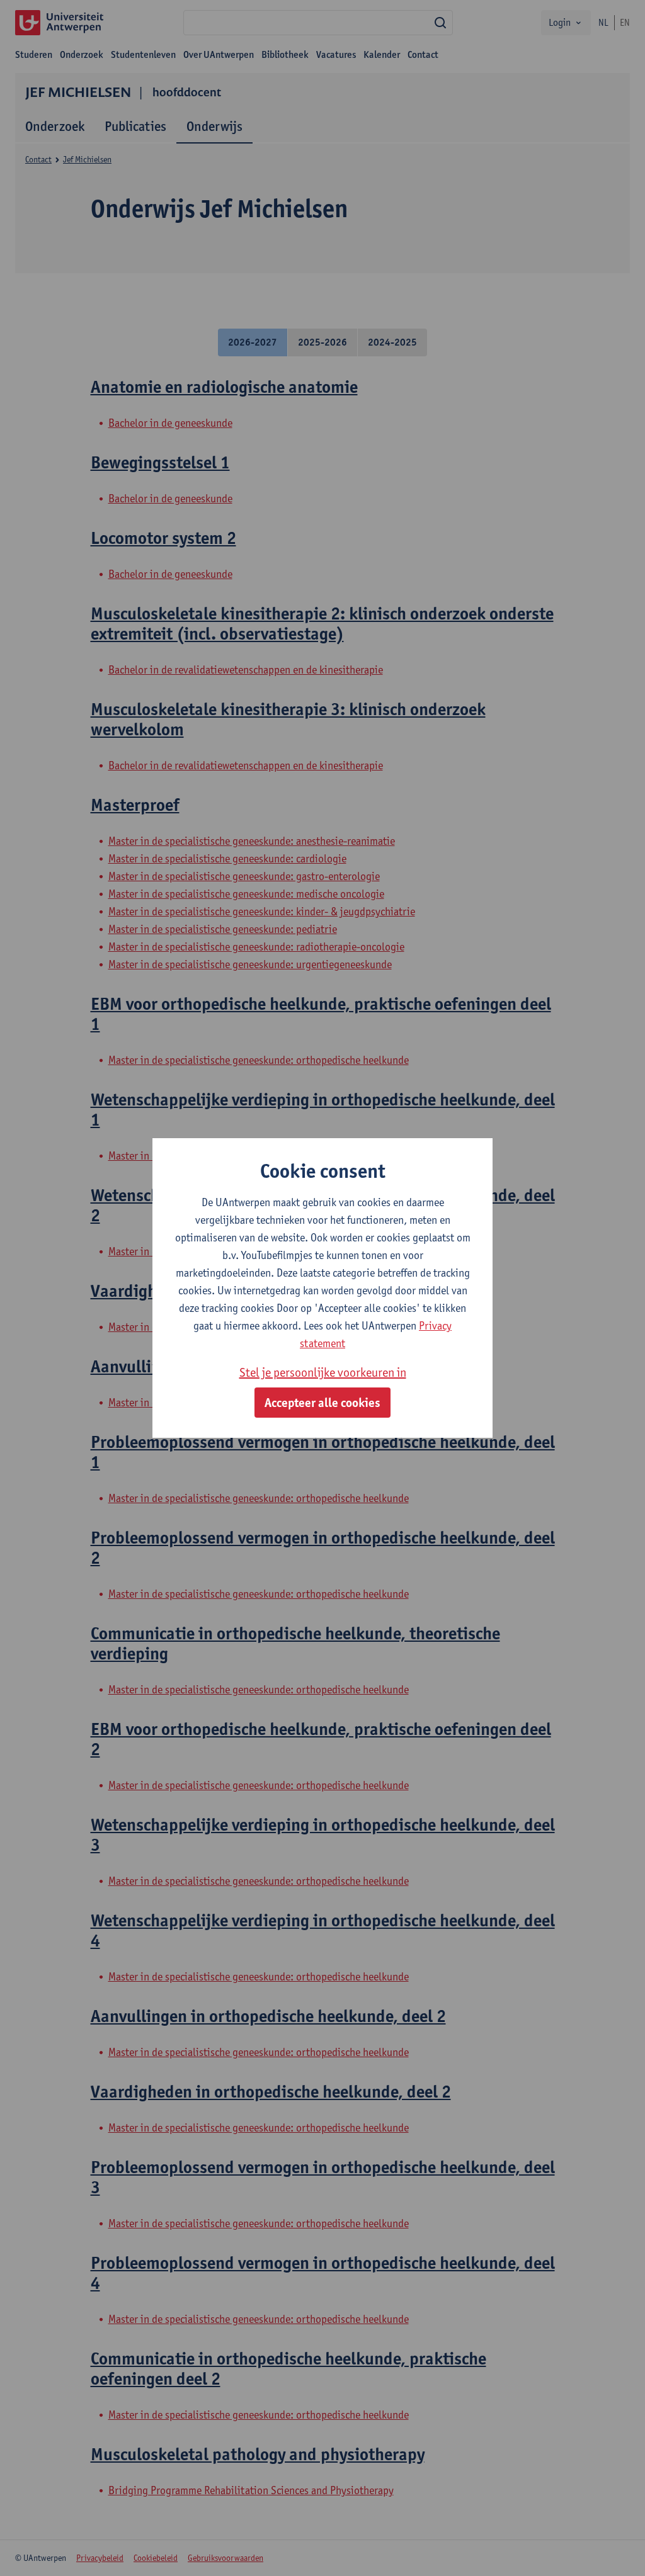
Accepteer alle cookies (322, 1403)
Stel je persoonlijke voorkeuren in (323, 1372)
